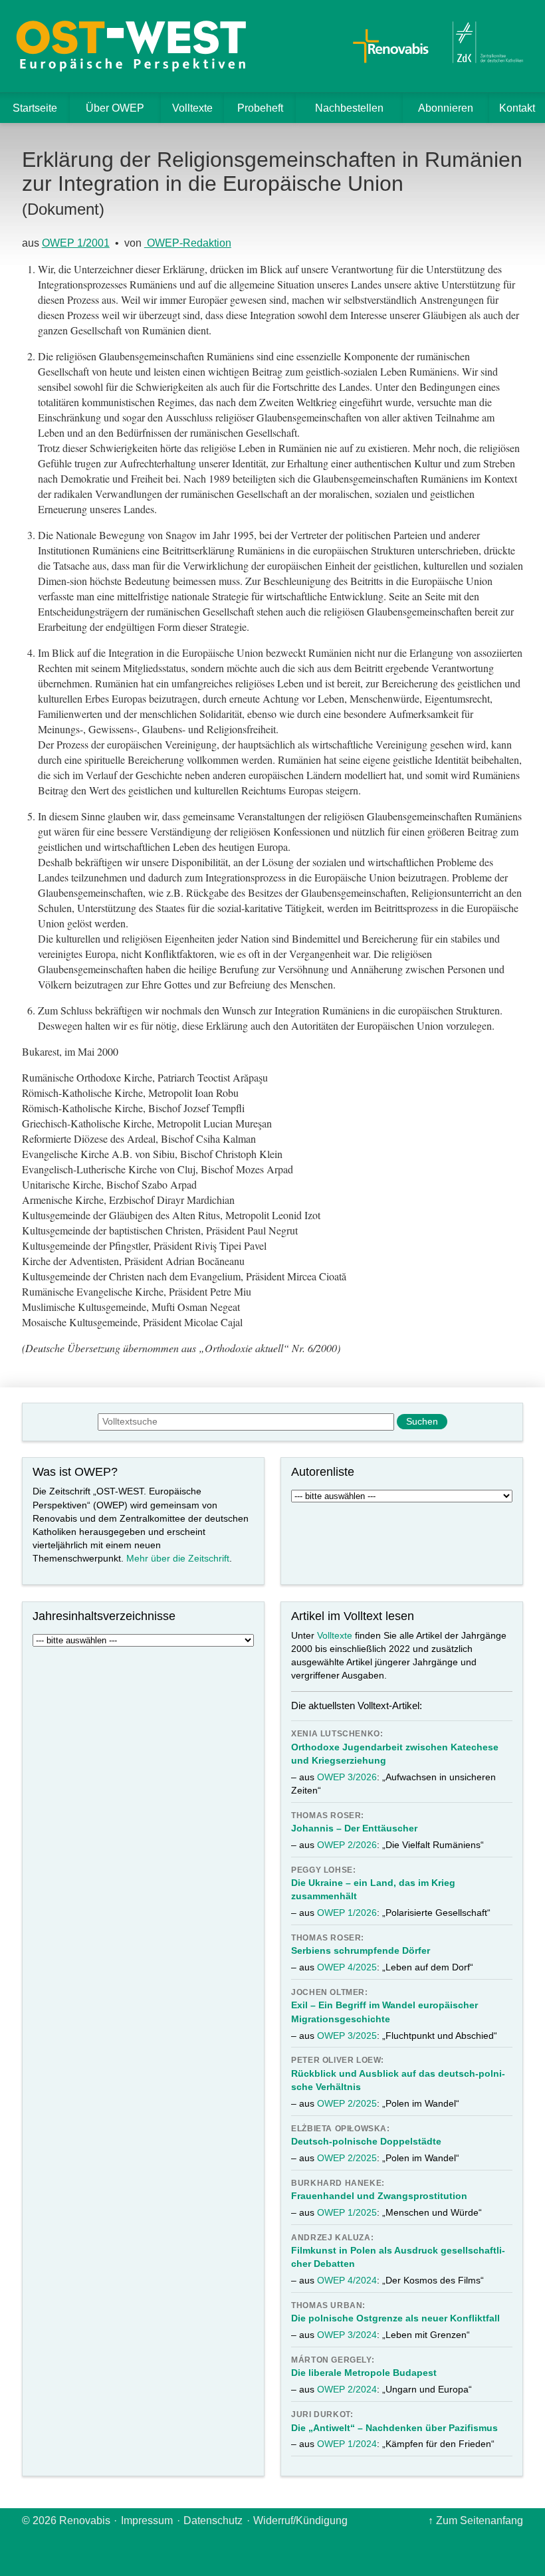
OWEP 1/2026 (347, 1913)
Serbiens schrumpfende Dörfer (361, 1950)
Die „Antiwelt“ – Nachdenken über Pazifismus (394, 2428)
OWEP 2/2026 (347, 1845)
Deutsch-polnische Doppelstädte (366, 2141)
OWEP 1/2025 (347, 2212)
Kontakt (517, 108)
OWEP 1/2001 (76, 243)
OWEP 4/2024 (347, 2280)
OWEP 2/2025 (347, 2103)
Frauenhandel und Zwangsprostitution (379, 2196)
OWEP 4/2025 (347, 1967)
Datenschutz (213, 2520)
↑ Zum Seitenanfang (476, 2520)
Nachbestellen (349, 108)
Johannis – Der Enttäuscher (354, 1828)
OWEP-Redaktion (188, 243)
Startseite (35, 108)
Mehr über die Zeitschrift (178, 1558)
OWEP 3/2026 (347, 1777)
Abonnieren (446, 108)
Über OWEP (115, 108)
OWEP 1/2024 (347, 2444)
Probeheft (260, 108)
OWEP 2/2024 (347, 2389)
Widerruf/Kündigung (300, 2520)
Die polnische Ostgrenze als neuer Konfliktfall (395, 2318)
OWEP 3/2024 (347, 2335)
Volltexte (192, 108)
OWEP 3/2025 (347, 2036)
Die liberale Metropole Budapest (364, 2373)
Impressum (147, 2520)
